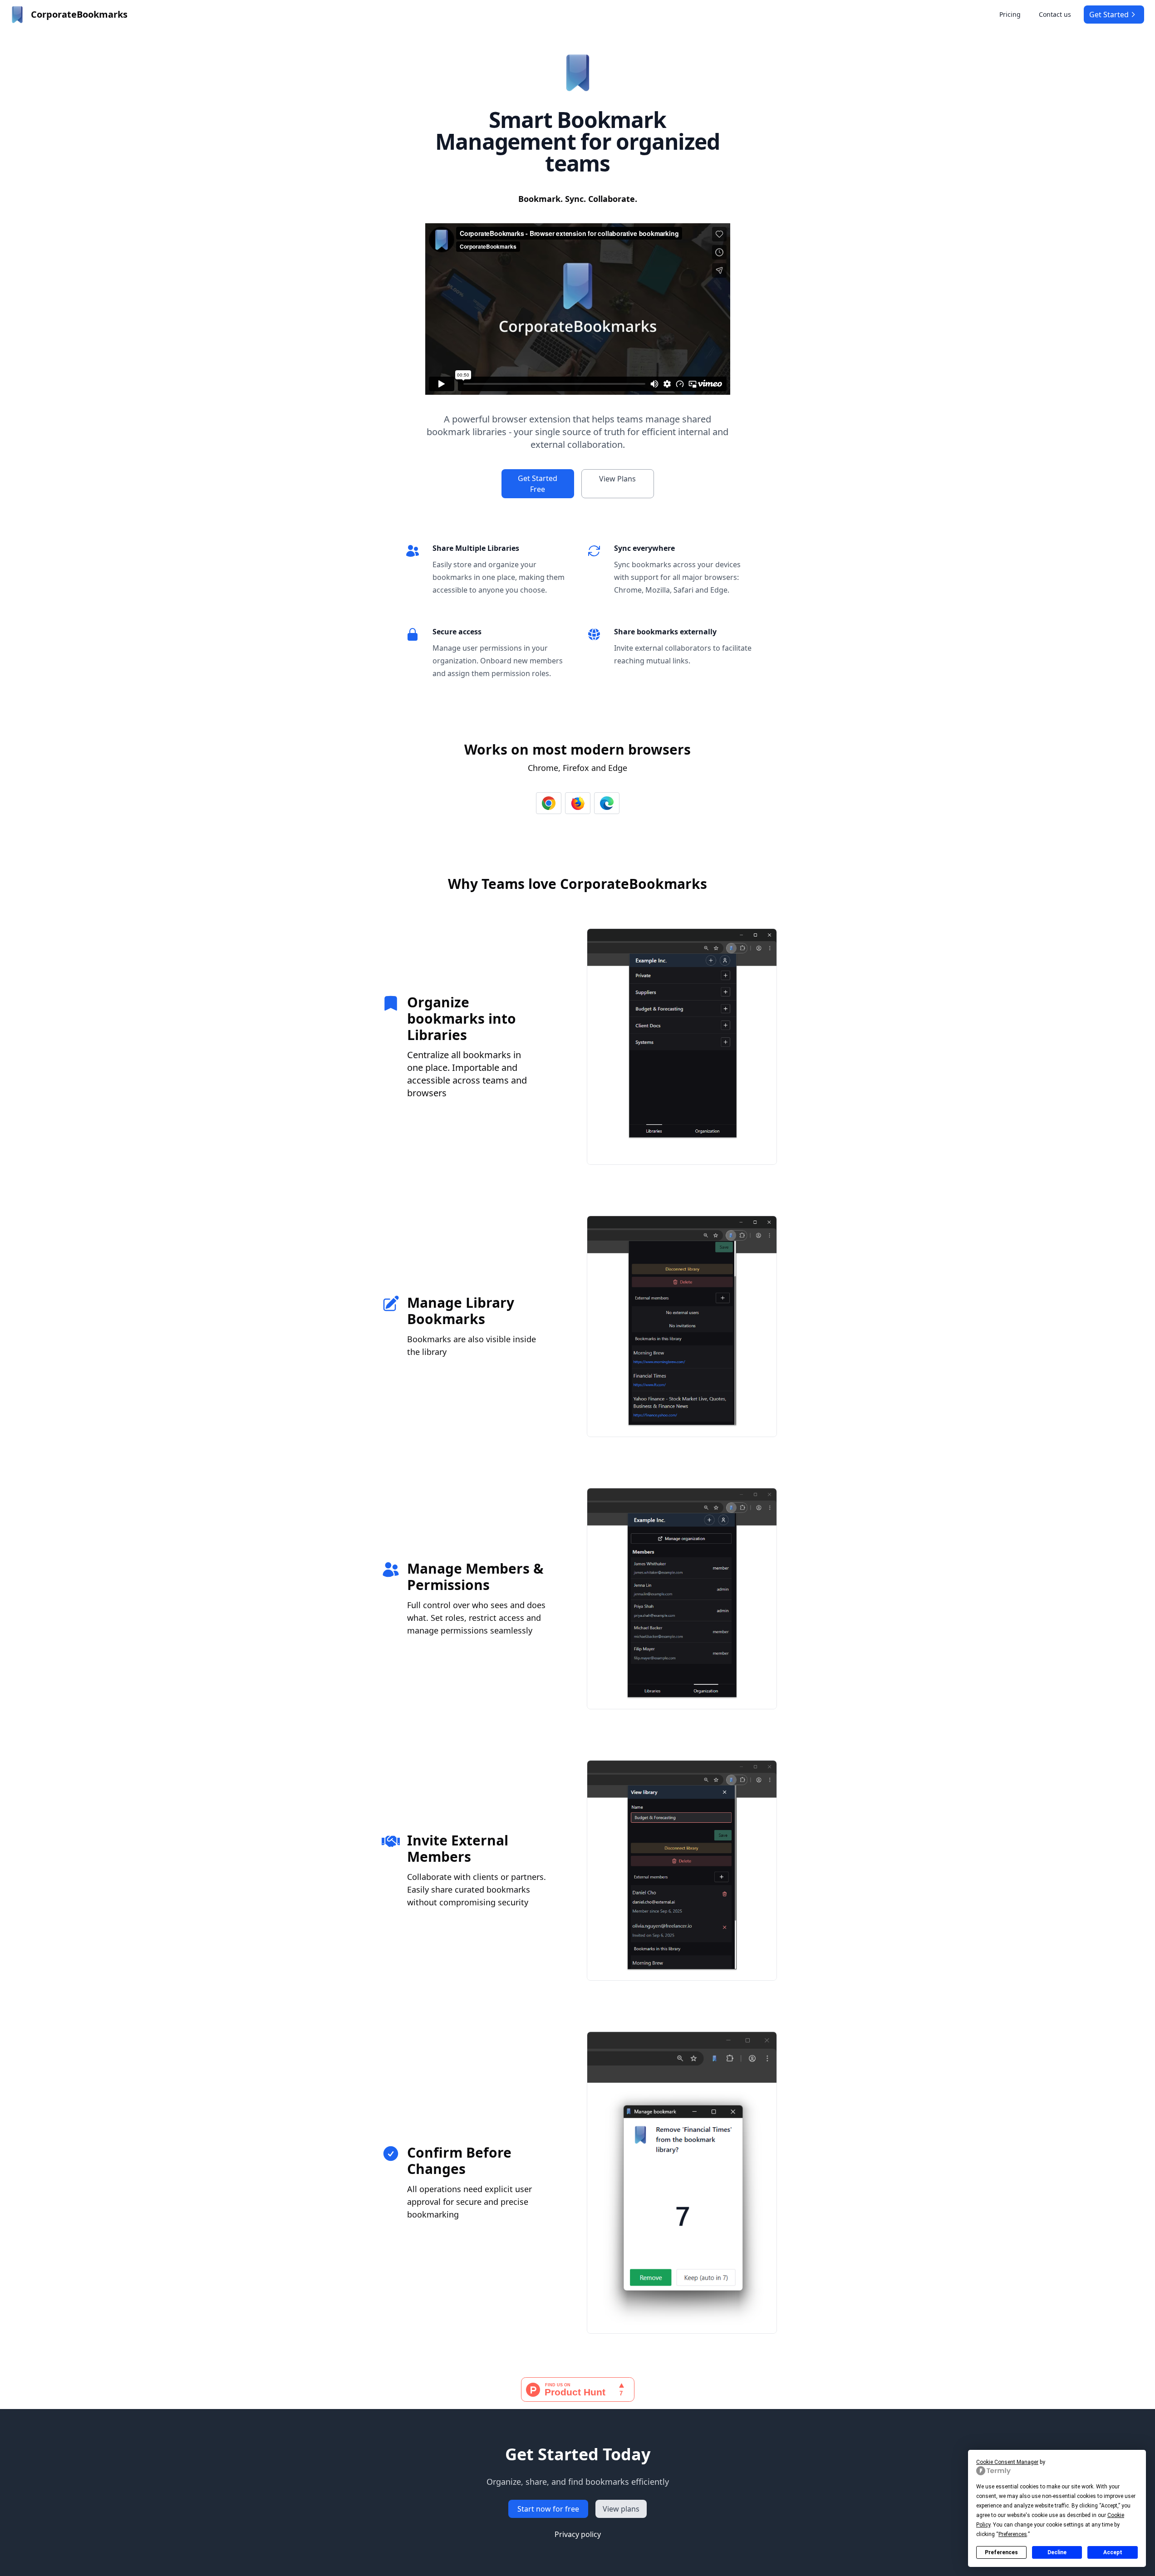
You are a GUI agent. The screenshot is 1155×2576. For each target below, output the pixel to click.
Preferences (1001, 2552)
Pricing (1010, 14)
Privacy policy (578, 2534)
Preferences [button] (1013, 2534)
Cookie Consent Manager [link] (1007, 2462)
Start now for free (548, 2509)
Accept (1113, 2552)
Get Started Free (538, 484)
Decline (1057, 2552)
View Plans (617, 479)
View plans (621, 2509)
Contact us (1055, 14)
